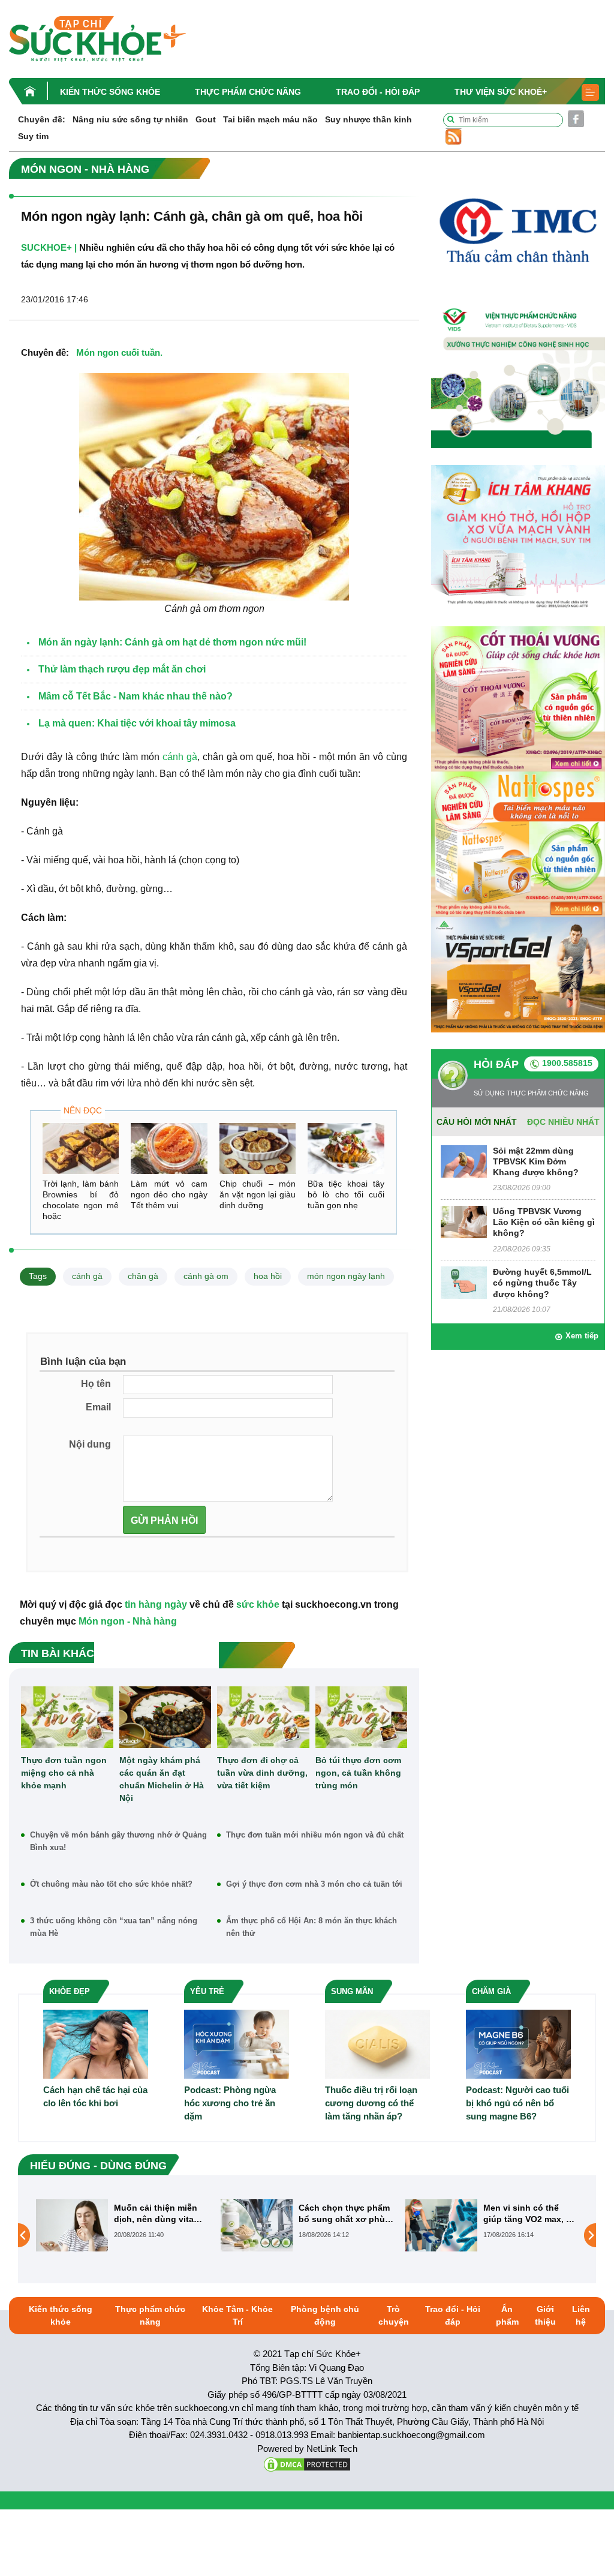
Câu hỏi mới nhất (477, 1122)
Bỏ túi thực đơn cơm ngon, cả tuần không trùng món (358, 1773)
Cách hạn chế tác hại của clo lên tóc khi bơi (95, 2096)
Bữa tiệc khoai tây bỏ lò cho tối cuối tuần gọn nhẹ (346, 1194)
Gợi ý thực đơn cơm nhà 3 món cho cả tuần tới (314, 1884)
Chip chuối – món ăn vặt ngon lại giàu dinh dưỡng (258, 1194)
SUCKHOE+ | (49, 247)
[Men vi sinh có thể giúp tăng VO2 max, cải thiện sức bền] (257, 2225)
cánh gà (180, 757)
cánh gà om (206, 1276)
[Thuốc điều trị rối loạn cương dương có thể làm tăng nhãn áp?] (377, 2044)
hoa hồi (268, 1276)
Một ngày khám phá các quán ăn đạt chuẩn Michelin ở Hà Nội (162, 1779)
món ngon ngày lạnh (346, 1276)
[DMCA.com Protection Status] (307, 2464)
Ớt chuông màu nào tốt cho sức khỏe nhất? (111, 1884)
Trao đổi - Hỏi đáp (378, 92)
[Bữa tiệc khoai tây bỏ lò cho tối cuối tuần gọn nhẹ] (346, 1149)
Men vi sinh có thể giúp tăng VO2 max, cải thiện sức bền (346, 2213)
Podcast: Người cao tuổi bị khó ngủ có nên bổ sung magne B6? (517, 2103)
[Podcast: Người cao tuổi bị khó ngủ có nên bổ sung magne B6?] (518, 2044)
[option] (122, 2225)
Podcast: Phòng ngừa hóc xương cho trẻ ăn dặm (230, 2103)
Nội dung (90, 1444)
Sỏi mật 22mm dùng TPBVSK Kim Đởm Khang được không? (536, 1161)
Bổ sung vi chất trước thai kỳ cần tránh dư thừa (528, 2213)
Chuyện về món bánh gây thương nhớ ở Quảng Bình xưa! (118, 1841)
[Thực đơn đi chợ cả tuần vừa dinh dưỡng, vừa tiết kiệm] (263, 1717)
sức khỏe (258, 1604)
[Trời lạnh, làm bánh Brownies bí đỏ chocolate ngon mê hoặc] (81, 1149)
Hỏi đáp (496, 1064)
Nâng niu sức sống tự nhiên (130, 119)
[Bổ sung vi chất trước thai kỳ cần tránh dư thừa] (441, 2235)
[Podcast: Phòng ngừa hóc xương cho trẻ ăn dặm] (237, 2044)
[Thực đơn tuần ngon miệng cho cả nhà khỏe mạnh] (67, 1717)
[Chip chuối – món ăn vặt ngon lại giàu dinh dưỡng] (258, 1149)
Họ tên (96, 1384)
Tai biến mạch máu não (270, 119)
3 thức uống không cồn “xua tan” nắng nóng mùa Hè (114, 1927)
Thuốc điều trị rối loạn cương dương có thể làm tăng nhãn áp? (371, 2103)
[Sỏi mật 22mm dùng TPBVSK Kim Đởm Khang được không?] (464, 1161)
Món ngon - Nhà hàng (128, 1621)
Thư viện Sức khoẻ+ (501, 92)
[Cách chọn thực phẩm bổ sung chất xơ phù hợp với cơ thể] (72, 2225)
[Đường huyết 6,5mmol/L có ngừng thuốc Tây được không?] (464, 1282)
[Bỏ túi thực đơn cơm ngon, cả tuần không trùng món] (362, 1717)
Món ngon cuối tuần (118, 352)
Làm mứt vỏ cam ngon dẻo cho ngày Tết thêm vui (169, 1194)
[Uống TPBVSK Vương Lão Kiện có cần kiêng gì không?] (464, 1221)
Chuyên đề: (42, 119)
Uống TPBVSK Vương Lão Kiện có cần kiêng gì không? (544, 1222)
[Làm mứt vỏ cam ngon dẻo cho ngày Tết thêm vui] (169, 1149)
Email (98, 1407)
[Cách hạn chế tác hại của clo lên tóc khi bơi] (96, 2044)
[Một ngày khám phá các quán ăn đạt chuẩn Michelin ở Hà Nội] (165, 1717)
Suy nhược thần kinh (368, 119)
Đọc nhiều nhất (563, 1122)
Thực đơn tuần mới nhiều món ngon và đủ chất (315, 1835)
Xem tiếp (582, 1336)
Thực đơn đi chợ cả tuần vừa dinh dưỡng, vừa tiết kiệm (262, 1773)
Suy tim (33, 136)
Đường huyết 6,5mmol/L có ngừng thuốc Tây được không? (542, 1283)
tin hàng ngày (156, 1604)
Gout (206, 119)
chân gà (143, 1276)
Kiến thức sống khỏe (110, 92)
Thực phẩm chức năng (248, 92)
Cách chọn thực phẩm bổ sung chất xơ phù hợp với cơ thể (159, 2213)
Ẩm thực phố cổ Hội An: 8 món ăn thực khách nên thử (311, 1927)
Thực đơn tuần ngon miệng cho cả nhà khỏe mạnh (64, 1773)
